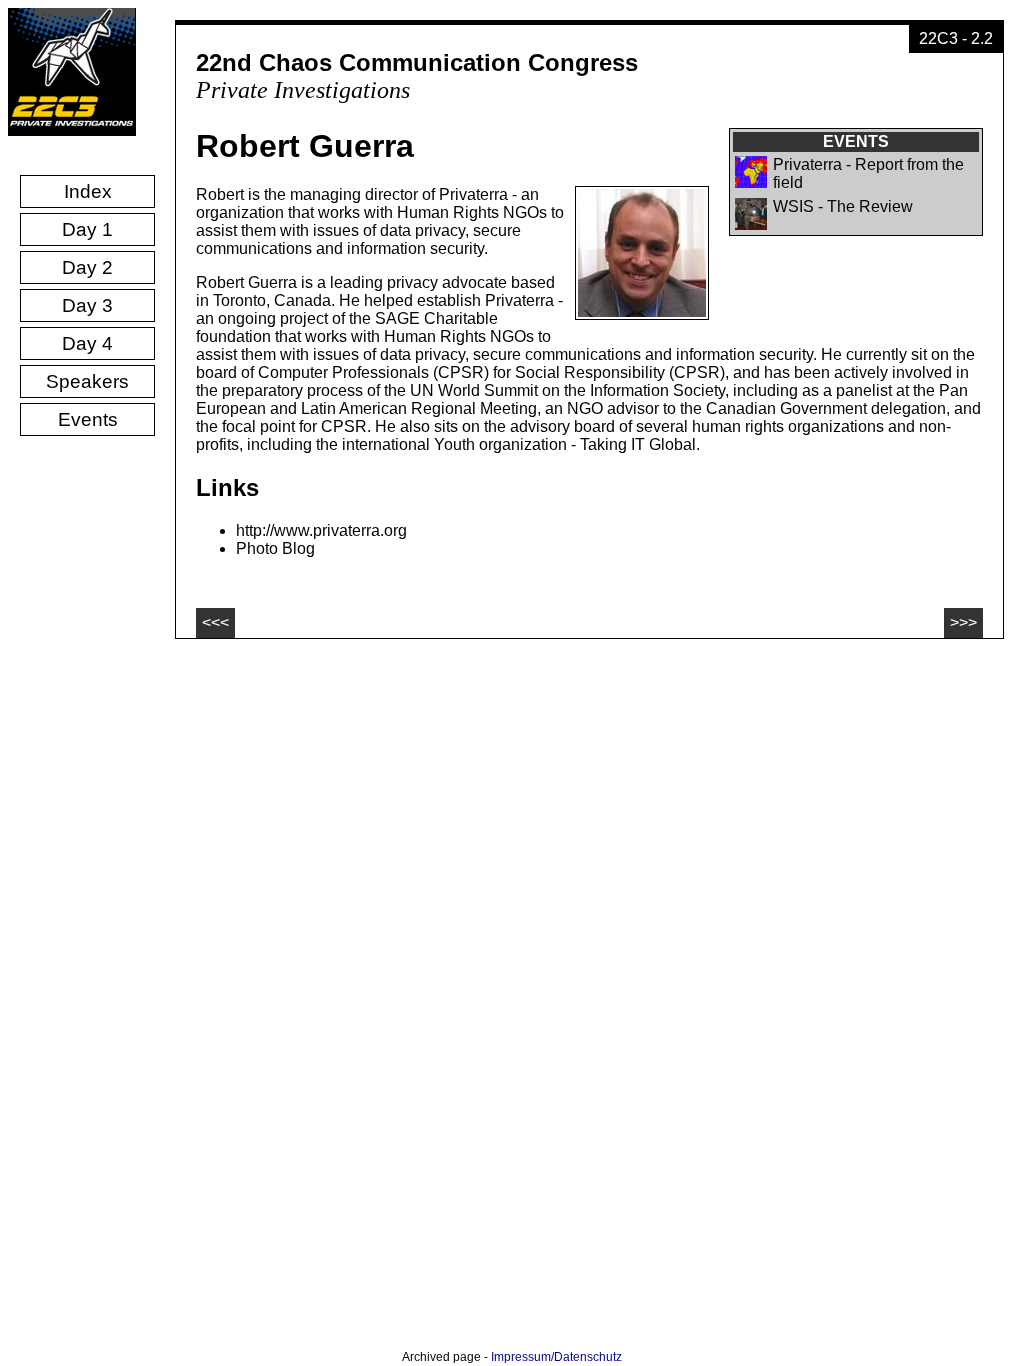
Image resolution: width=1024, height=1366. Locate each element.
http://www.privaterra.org (321, 530)
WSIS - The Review (843, 206)
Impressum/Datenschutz (556, 1357)
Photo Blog (275, 548)
